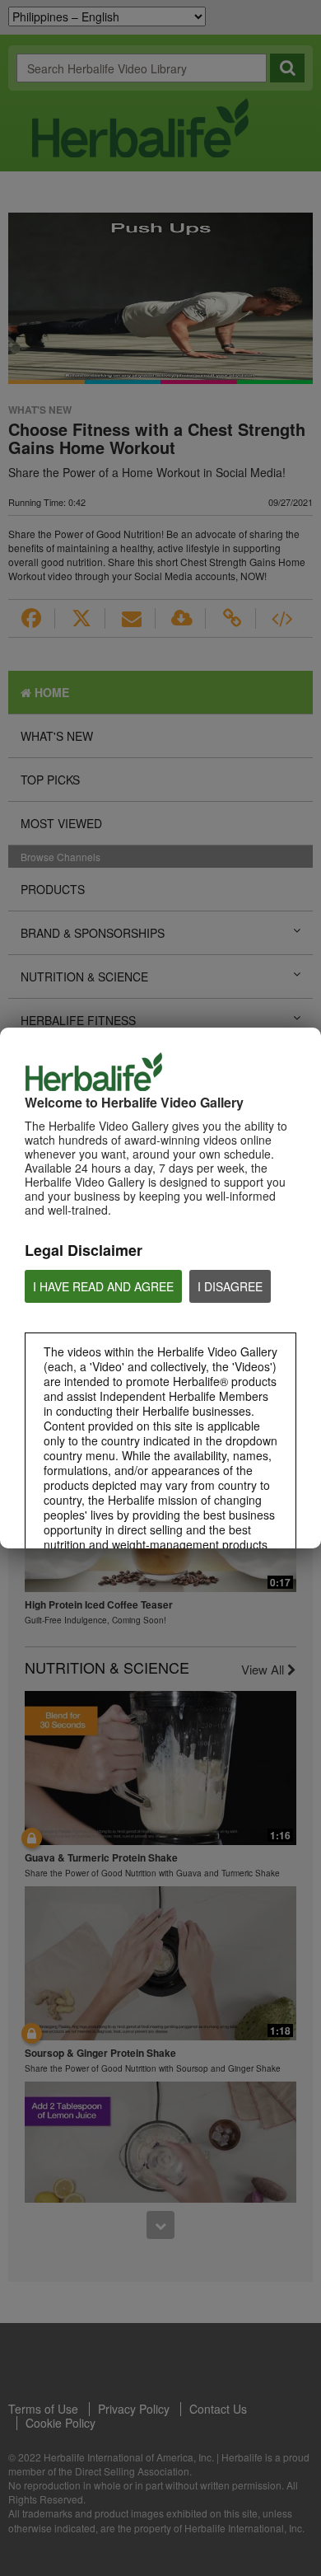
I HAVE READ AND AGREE (103, 1286)
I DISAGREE (230, 1286)
